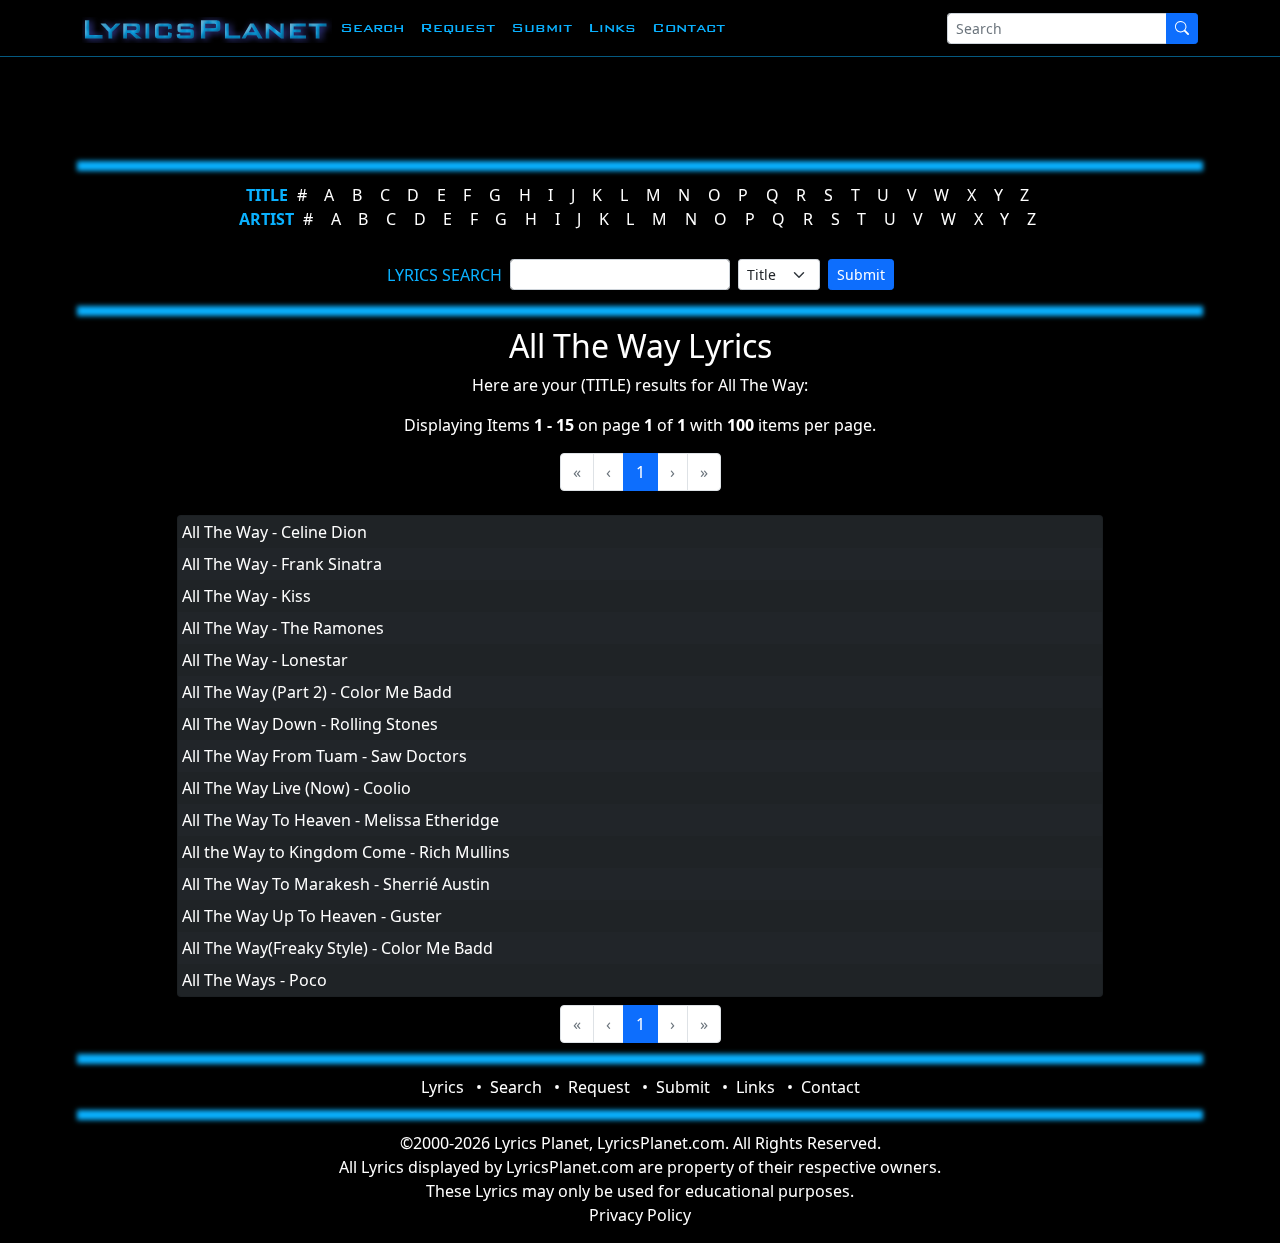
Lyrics (442, 1087)
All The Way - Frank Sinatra (282, 564)
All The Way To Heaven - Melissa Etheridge (340, 820)
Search (372, 27)
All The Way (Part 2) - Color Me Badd (317, 692)
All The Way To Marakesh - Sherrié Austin (336, 884)
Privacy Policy (640, 1215)
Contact (688, 27)
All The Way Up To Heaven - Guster (312, 916)
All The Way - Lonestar (265, 660)
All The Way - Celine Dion (274, 532)
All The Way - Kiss (246, 596)
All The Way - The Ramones (283, 628)
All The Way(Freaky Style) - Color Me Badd (337, 948)
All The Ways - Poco (254, 980)
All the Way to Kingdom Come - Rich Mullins (346, 852)
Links (612, 27)
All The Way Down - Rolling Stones (310, 724)
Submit (541, 27)
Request (457, 27)
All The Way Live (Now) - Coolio (296, 788)
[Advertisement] (632, 105)
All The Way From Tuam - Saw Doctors (324, 756)
